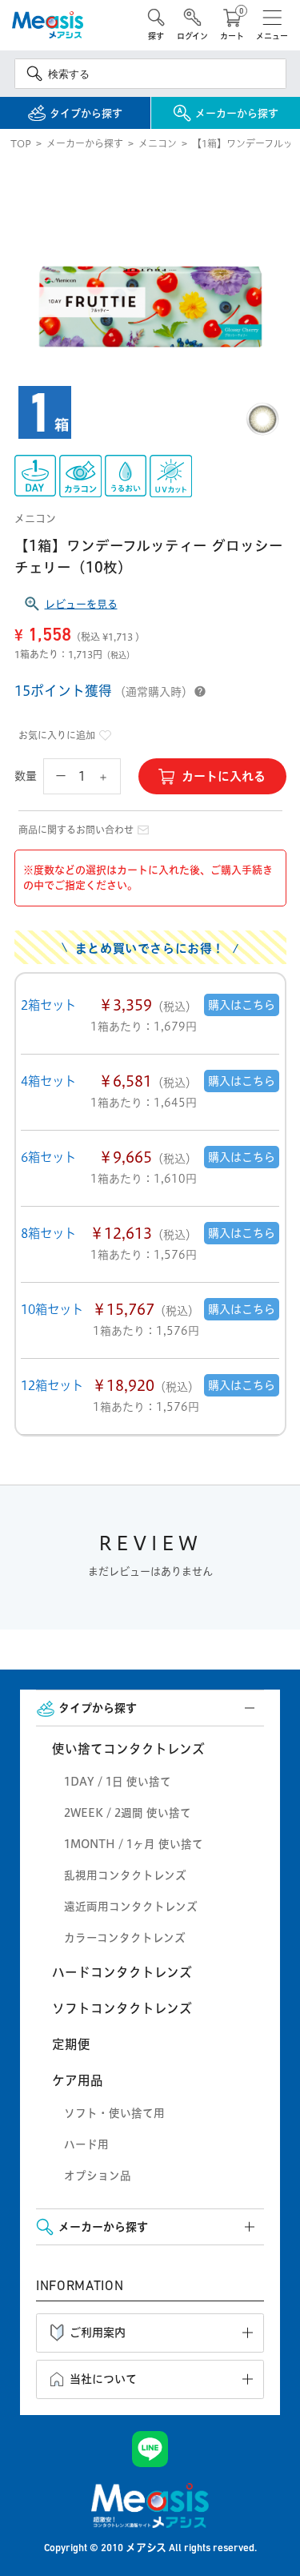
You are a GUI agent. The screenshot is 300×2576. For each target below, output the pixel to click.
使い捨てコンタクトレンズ (128, 1749)
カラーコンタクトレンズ (125, 1938)
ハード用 (86, 2144)
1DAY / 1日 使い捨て (118, 1782)
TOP (21, 144)
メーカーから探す (85, 144)
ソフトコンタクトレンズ (122, 2008)
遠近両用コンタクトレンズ (131, 1907)
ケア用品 (78, 2080)
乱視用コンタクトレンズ (125, 1875)
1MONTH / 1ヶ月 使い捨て (134, 1844)
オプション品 (98, 2176)
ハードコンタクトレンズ (122, 1972)
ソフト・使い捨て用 (114, 2113)
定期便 (71, 2044)
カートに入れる (224, 776)
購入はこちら (242, 1005)
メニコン (158, 144)
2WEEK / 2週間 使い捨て (128, 1813)
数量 (26, 776)
